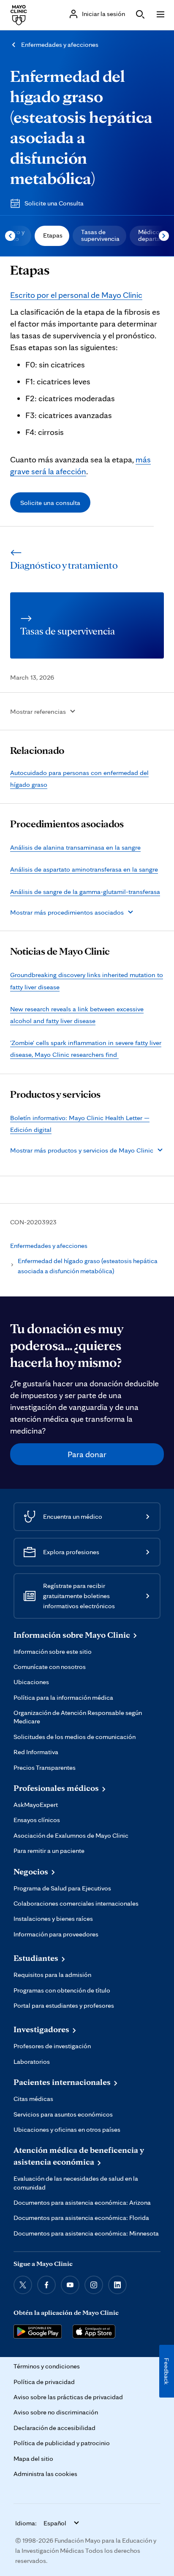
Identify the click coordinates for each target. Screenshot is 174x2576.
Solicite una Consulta (54, 203)
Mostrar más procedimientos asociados (67, 912)
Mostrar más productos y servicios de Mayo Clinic (82, 1150)
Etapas (53, 235)
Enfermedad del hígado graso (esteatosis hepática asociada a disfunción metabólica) (81, 127)
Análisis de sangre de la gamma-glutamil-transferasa (85, 891)
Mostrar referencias (38, 711)
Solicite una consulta (50, 502)
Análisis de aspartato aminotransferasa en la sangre (84, 869)
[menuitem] (52, 236)
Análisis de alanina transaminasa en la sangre (75, 847)
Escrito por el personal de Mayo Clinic (76, 295)
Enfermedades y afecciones (60, 45)
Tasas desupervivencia (100, 235)
